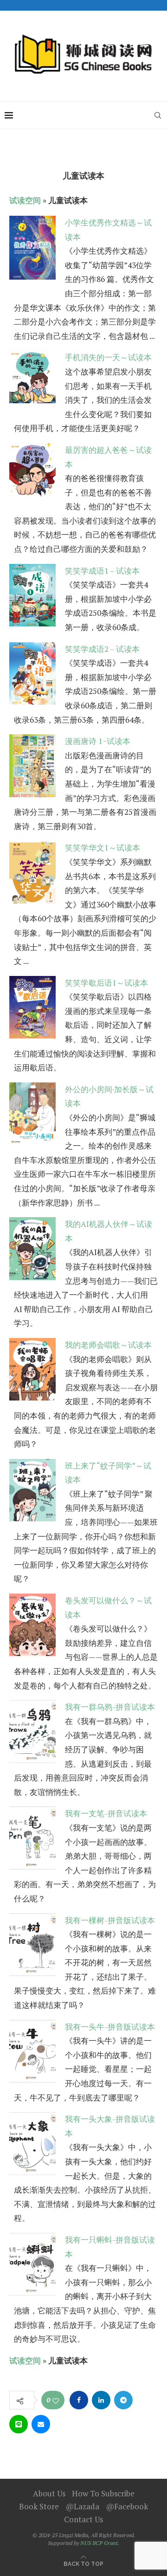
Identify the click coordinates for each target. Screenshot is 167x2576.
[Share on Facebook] (79, 2400)
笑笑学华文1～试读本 (103, 847)
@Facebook (127, 2506)
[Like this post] (56, 2401)
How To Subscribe (103, 2493)
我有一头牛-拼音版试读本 (110, 2027)
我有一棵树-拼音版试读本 (110, 1920)
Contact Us (83, 2519)
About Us (49, 2493)
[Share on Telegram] (123, 2400)
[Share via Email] (41, 2424)
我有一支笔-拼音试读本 (106, 1813)
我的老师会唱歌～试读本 (108, 1345)
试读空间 (25, 200)
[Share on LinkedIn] (101, 2400)
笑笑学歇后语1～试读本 (106, 983)
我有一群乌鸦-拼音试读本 (110, 1707)
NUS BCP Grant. (100, 2543)
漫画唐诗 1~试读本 (98, 741)
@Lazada (82, 2506)
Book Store (39, 2506)
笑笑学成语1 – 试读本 (102, 571)
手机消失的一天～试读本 (108, 357)
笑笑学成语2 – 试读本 (102, 649)
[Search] (158, 115)
